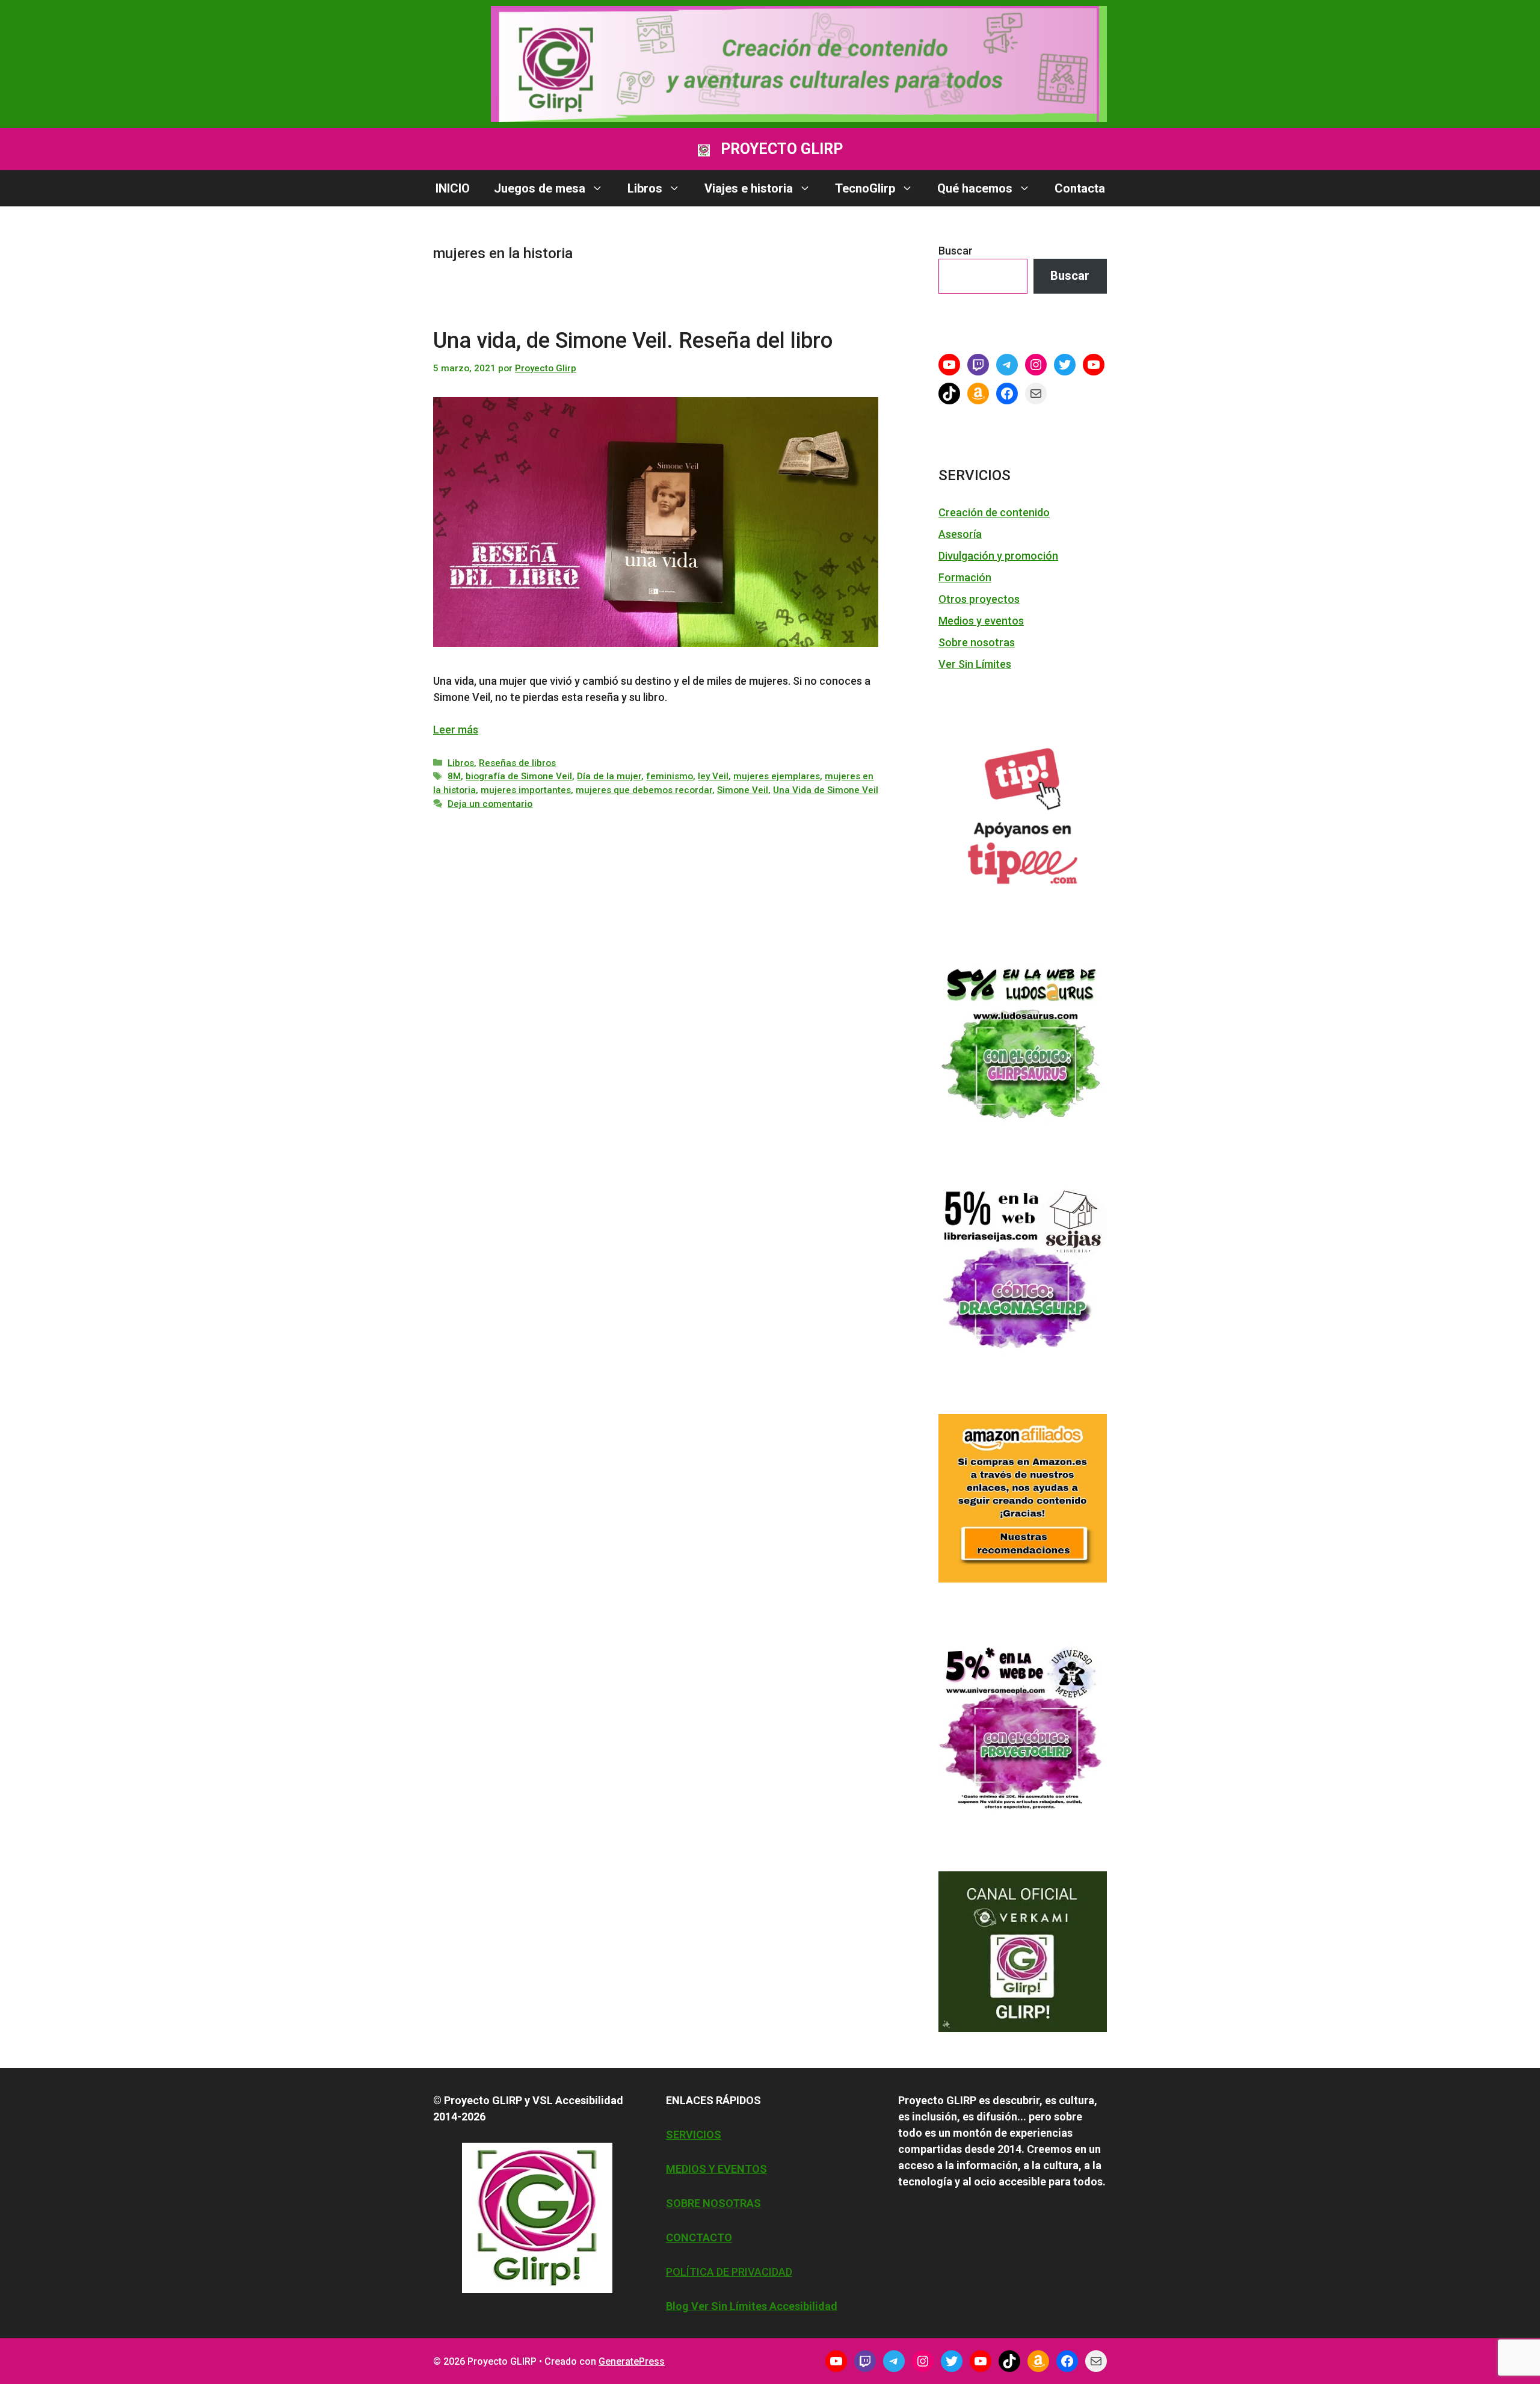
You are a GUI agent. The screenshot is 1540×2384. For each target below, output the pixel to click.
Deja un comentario (490, 804)
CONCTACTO (699, 2237)
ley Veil (713, 776)
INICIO (453, 188)
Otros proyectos (979, 599)
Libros (645, 188)
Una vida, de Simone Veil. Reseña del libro (633, 341)
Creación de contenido (994, 512)
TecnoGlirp (865, 188)
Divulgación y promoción (998, 556)
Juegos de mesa (540, 188)
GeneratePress (632, 2361)
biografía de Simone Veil (519, 776)
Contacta (1080, 188)
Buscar (956, 251)
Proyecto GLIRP (782, 149)
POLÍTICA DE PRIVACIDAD (729, 2272)
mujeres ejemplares (777, 776)
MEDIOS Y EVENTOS (716, 2169)
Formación (965, 577)
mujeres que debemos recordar (644, 790)
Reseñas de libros (517, 763)
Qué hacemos (975, 188)
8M (454, 776)
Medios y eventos (981, 621)
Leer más (456, 730)
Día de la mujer (609, 776)
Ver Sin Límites (975, 664)
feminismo (670, 776)
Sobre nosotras (977, 642)
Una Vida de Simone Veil (826, 790)
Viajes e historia (749, 188)
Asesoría (960, 534)
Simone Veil (743, 790)
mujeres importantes (526, 790)
